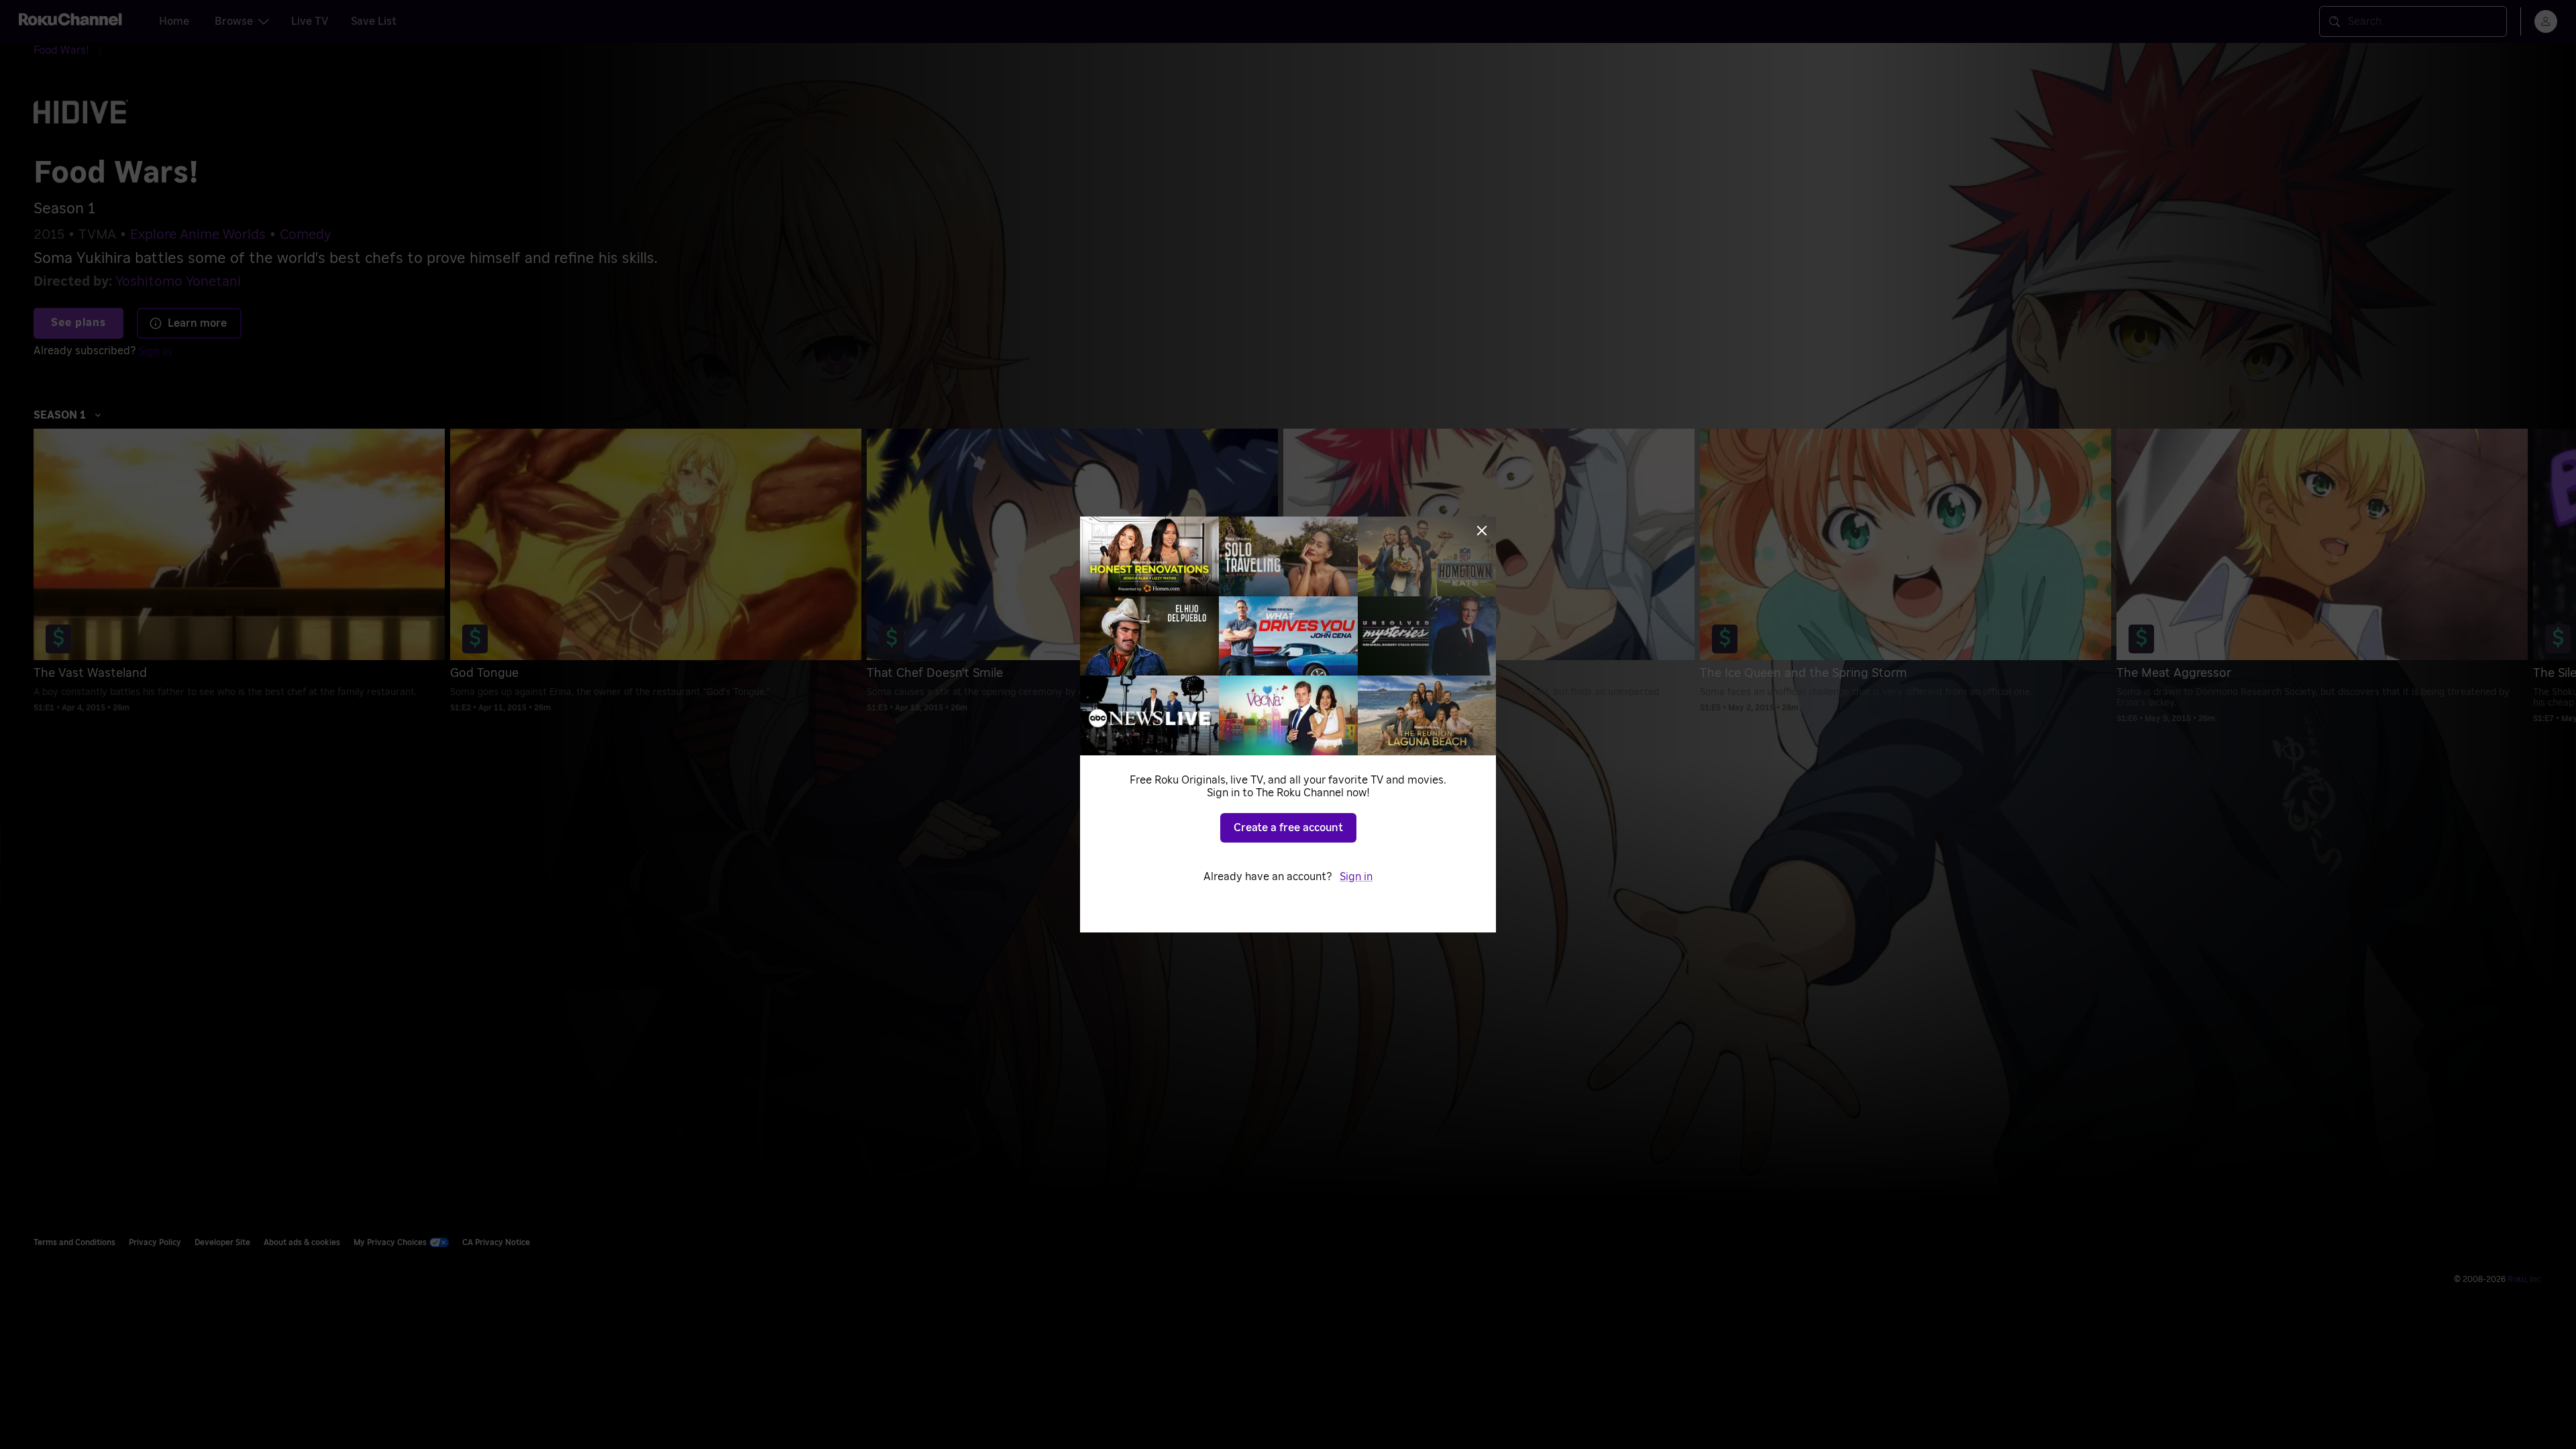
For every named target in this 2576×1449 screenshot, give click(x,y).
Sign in (1356, 877)
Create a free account (1288, 828)
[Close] (1482, 531)
